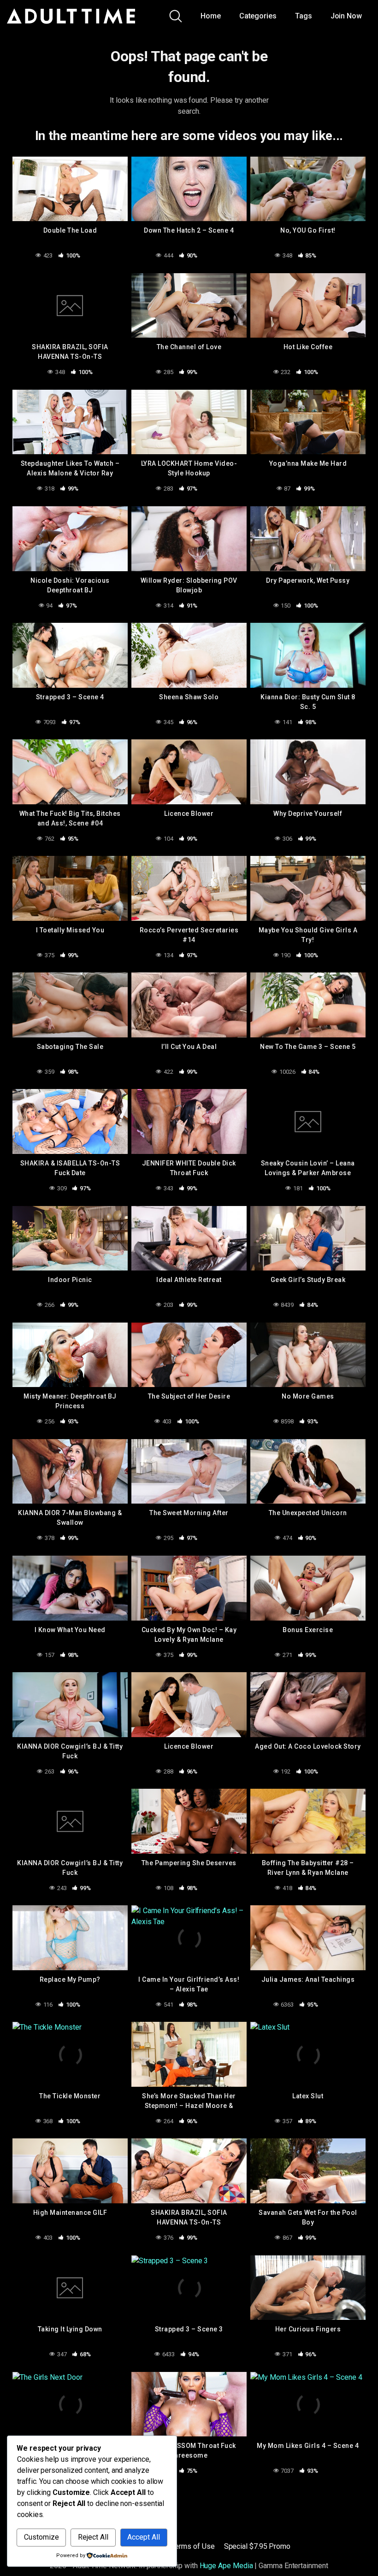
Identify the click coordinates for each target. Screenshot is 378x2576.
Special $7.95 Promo (257, 2546)
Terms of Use (193, 2546)
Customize (41, 2537)
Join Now (346, 16)
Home (211, 16)
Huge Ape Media (226, 2566)
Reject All (93, 2537)
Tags (304, 16)
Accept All (144, 2537)
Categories (258, 16)
